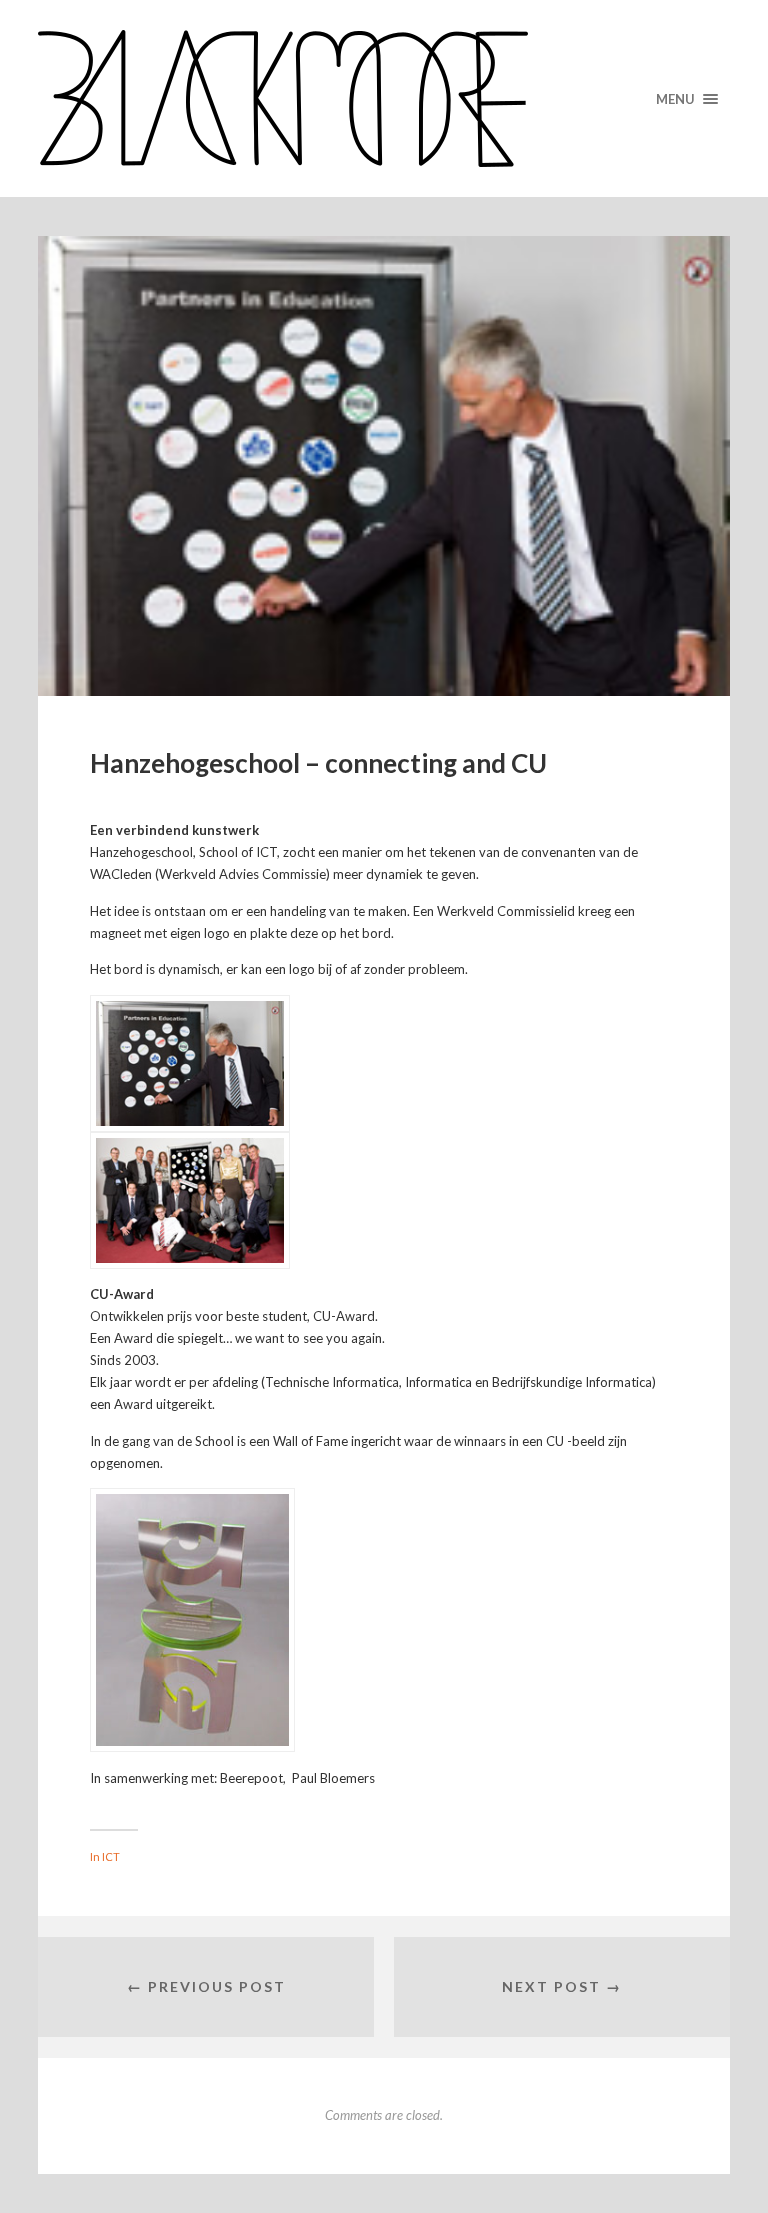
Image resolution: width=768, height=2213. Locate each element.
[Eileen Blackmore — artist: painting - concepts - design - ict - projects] (383, 98)
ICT (111, 1856)
